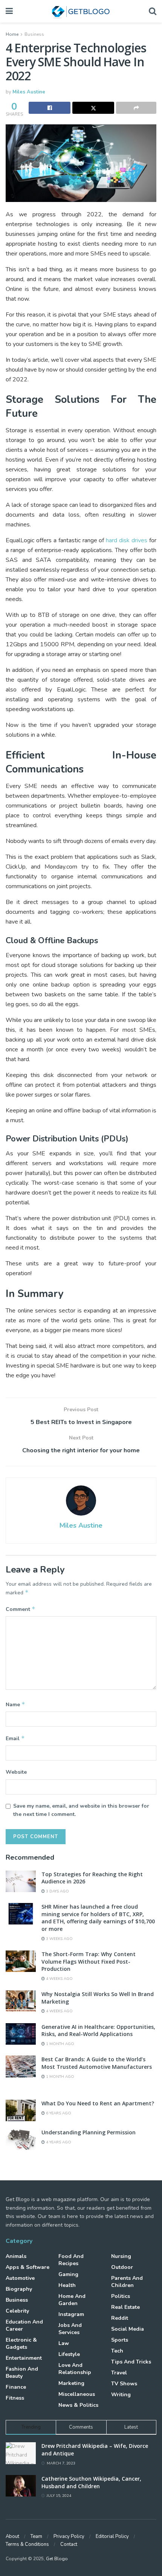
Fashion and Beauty (22, 2373)
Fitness (15, 2398)
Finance (16, 2387)
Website (16, 1772)
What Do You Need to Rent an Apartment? (98, 2103)
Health (67, 2285)
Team (36, 2536)
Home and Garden (72, 2300)
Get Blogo (57, 2559)
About (12, 2536)
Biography (19, 2289)
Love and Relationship (75, 2369)
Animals (16, 2256)
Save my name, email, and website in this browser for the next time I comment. (81, 1810)
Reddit (120, 2318)
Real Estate (125, 2307)
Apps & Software (28, 2267)
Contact (69, 2544)
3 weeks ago (59, 1939)
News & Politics (78, 2405)
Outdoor (122, 2267)
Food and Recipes (71, 2260)
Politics (121, 2296)
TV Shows (124, 2384)
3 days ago (57, 1891)
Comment (21, 1609)
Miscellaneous (77, 2394)
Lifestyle (69, 2354)
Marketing (71, 2383)
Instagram (71, 2314)
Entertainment (24, 2358)
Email (15, 1738)
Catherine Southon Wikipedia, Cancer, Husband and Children (91, 2482)
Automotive (20, 2278)
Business (34, 34)
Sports (120, 2340)
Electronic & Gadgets (21, 2343)
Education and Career (24, 2325)
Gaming (68, 2274)
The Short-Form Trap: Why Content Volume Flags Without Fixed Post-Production (89, 1961)
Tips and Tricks (131, 2362)
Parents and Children (127, 2282)
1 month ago (60, 2044)
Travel (119, 2373)
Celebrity (17, 2311)
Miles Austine (29, 92)
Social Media (128, 2329)
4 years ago (58, 2142)
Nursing (121, 2256)
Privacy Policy (69, 2536)
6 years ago (58, 2113)
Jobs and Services (70, 2329)
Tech (117, 2351)
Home (12, 34)
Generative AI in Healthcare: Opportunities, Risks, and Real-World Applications (98, 2031)
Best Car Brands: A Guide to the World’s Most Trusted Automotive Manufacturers (97, 2063)
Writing (121, 2395)
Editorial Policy (112, 2536)
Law (64, 2343)
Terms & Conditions (27, 2544)
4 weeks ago (59, 1979)
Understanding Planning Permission (89, 2132)
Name (15, 1704)
